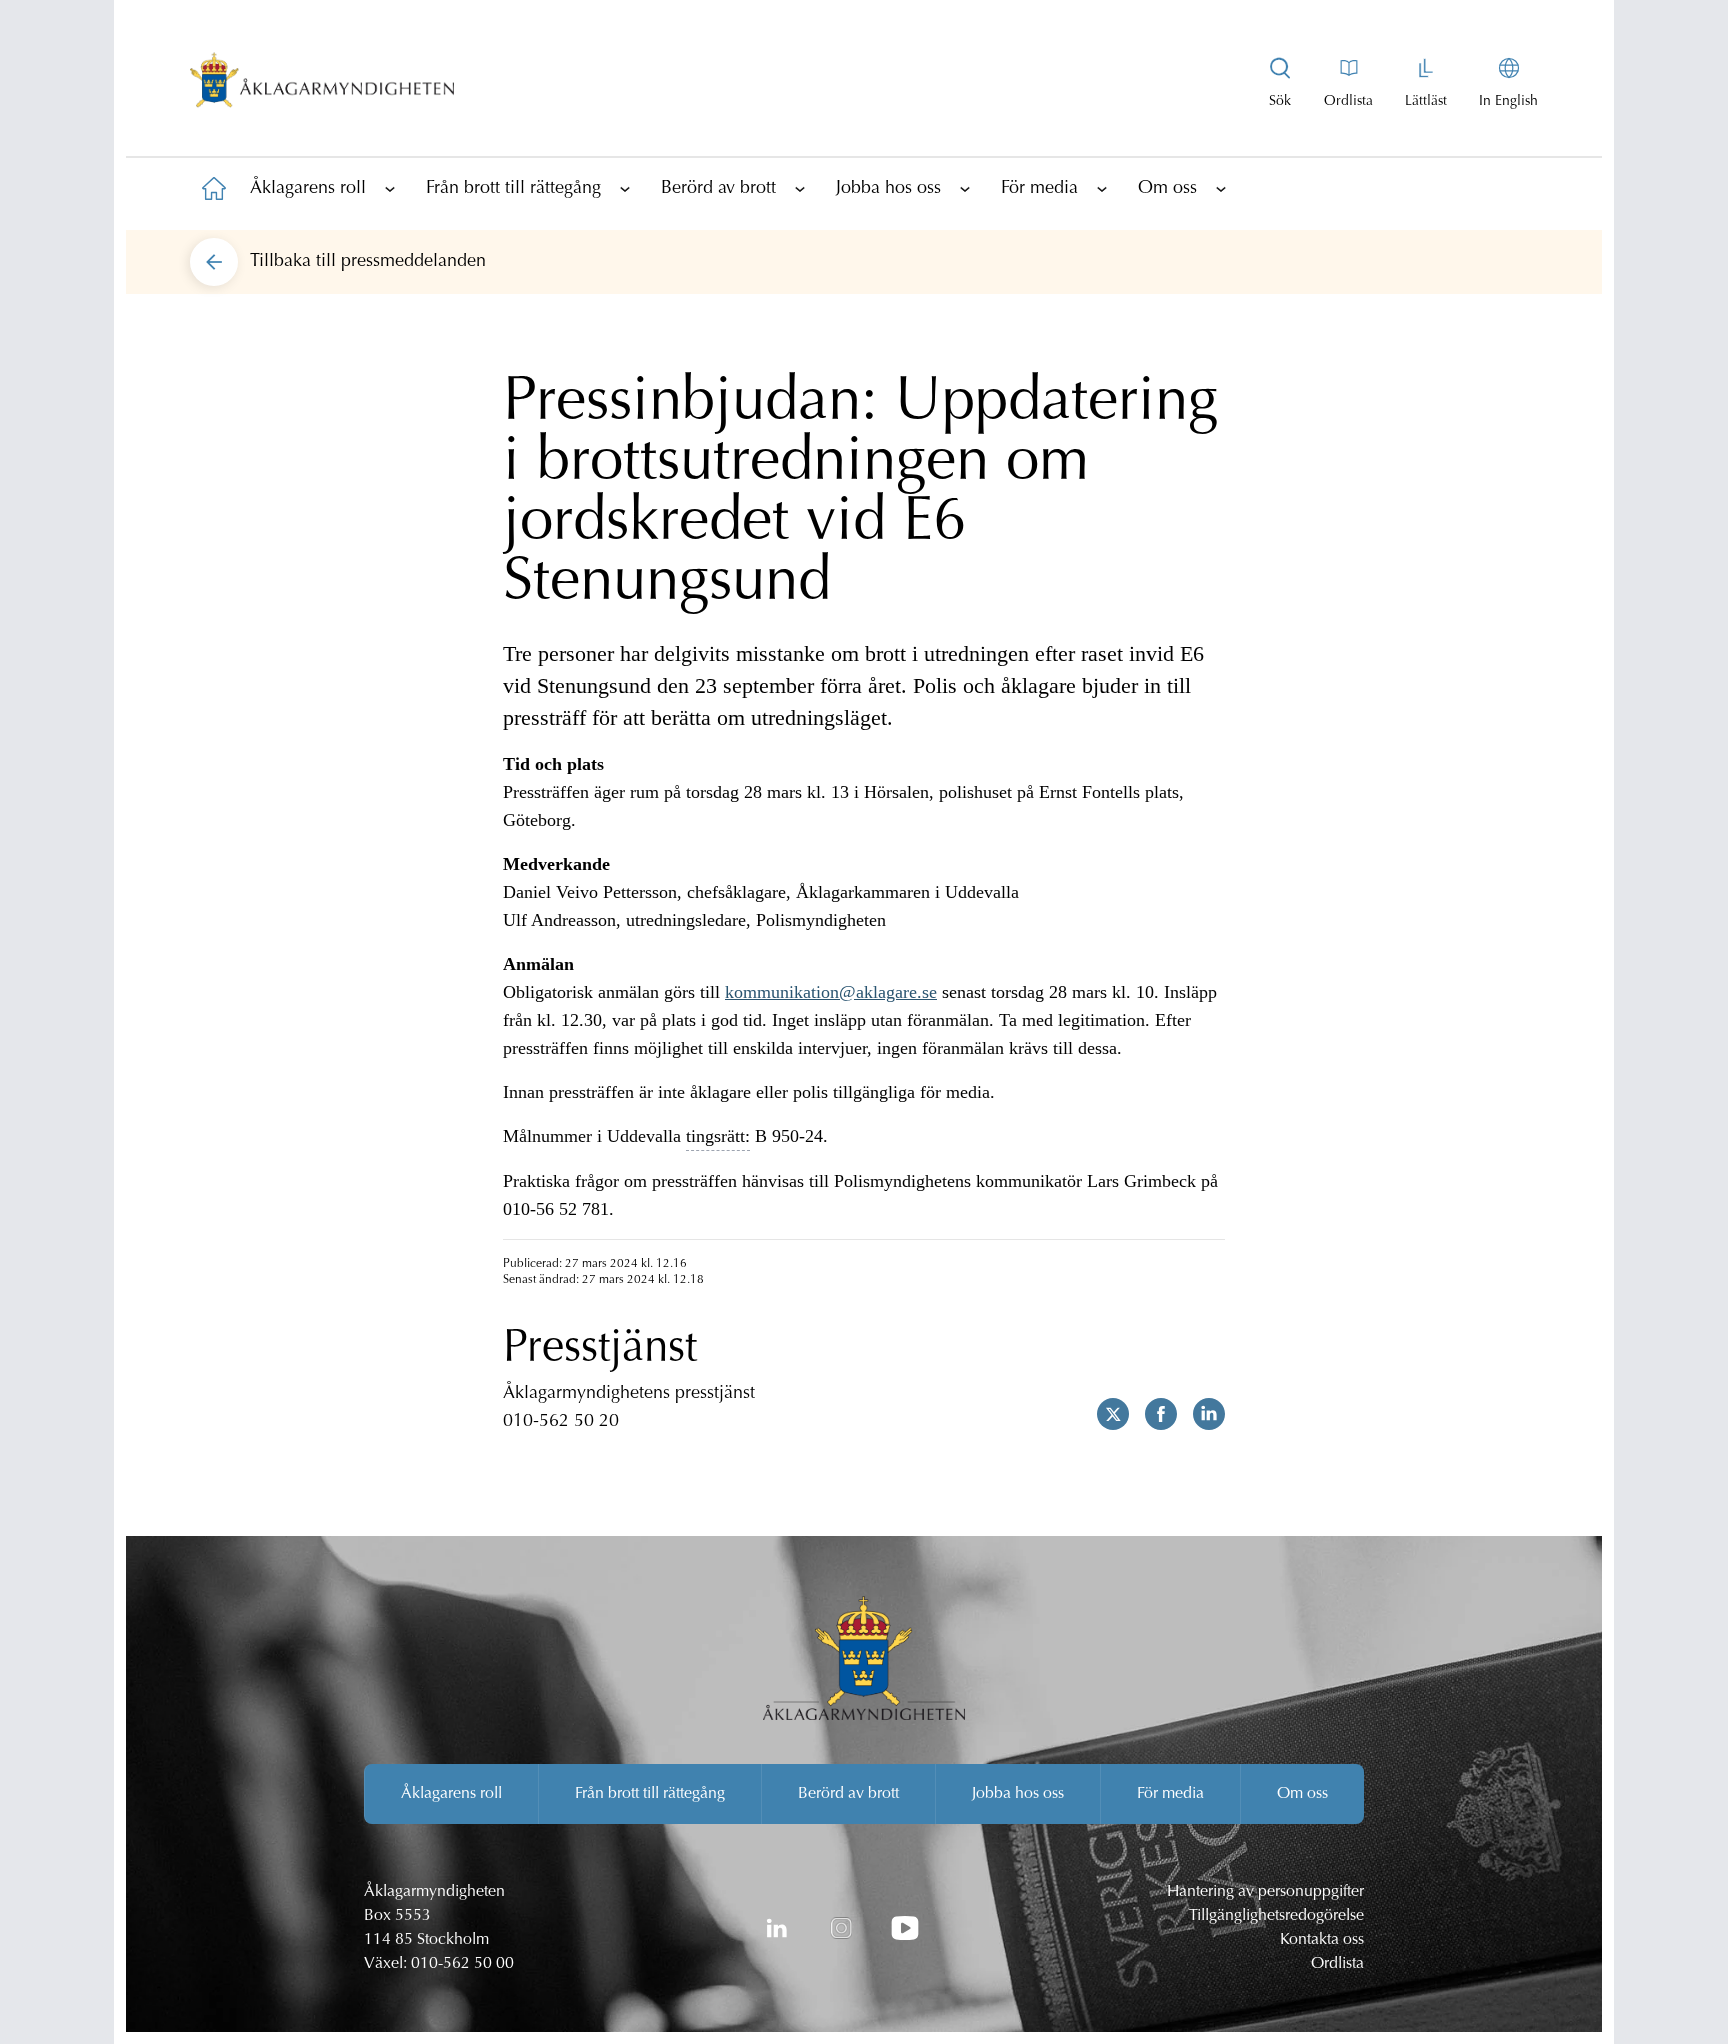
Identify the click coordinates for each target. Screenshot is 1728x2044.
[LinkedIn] (777, 1928)
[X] (1105, 1414)
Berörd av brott (718, 189)
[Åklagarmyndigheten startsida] (322, 84)
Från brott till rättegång (513, 189)
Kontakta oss (1322, 1940)
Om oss (1167, 189)
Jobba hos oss (888, 189)
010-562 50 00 (462, 1964)
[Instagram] (841, 1928)
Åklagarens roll (308, 189)
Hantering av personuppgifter (1265, 1892)
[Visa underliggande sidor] (390, 188)
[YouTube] (905, 1928)
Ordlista (1337, 1964)
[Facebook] (1153, 1414)
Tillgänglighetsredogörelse (1276, 1916)
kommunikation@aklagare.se (831, 992)
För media (1039, 189)
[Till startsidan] (214, 188)
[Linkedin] (1201, 1414)
